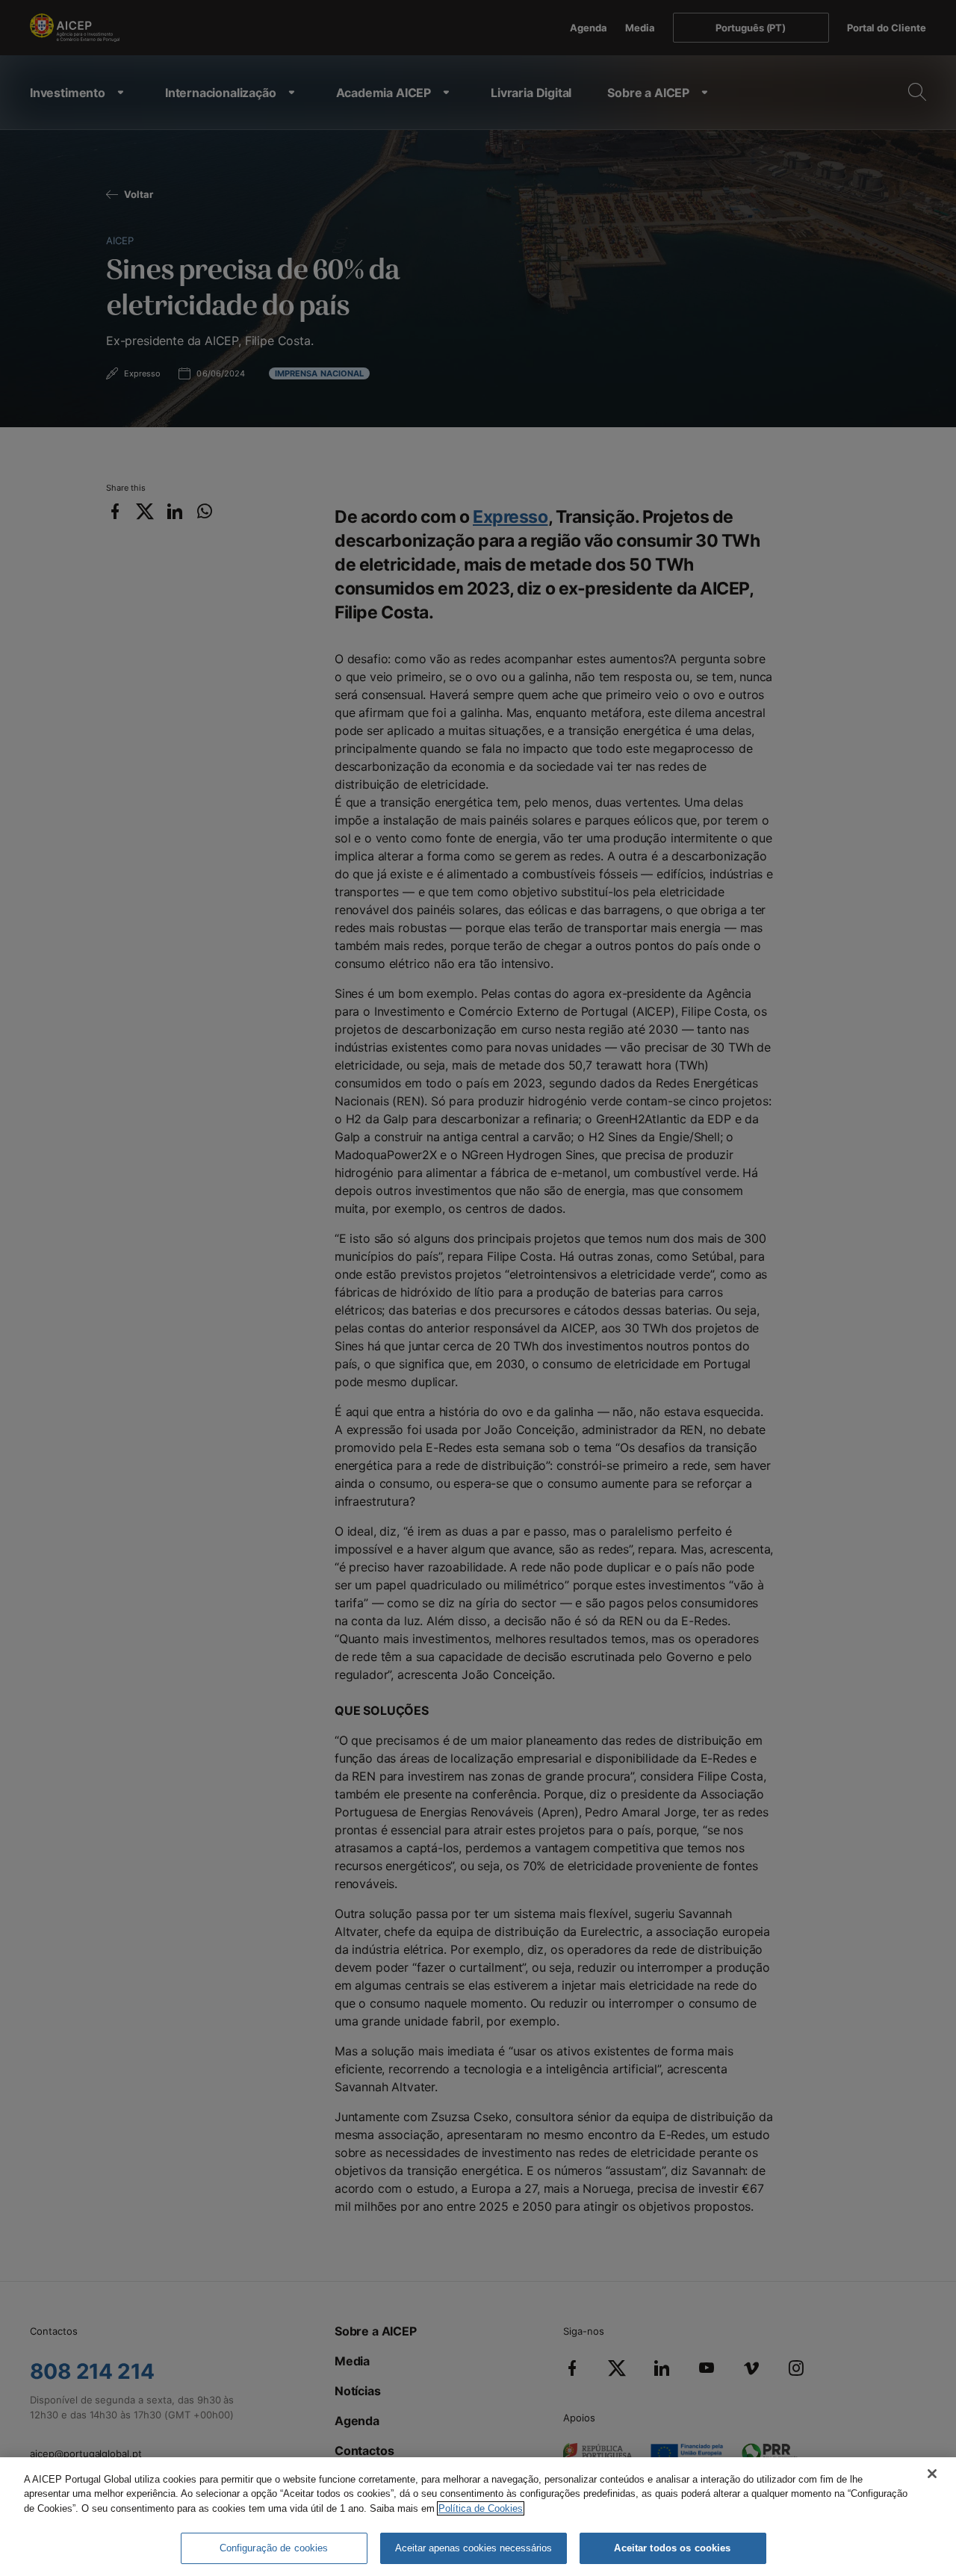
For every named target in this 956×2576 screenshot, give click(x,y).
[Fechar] (932, 2474)
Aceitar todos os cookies (672, 2548)
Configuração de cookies (274, 2548)
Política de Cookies (481, 2508)
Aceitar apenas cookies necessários (474, 2548)
